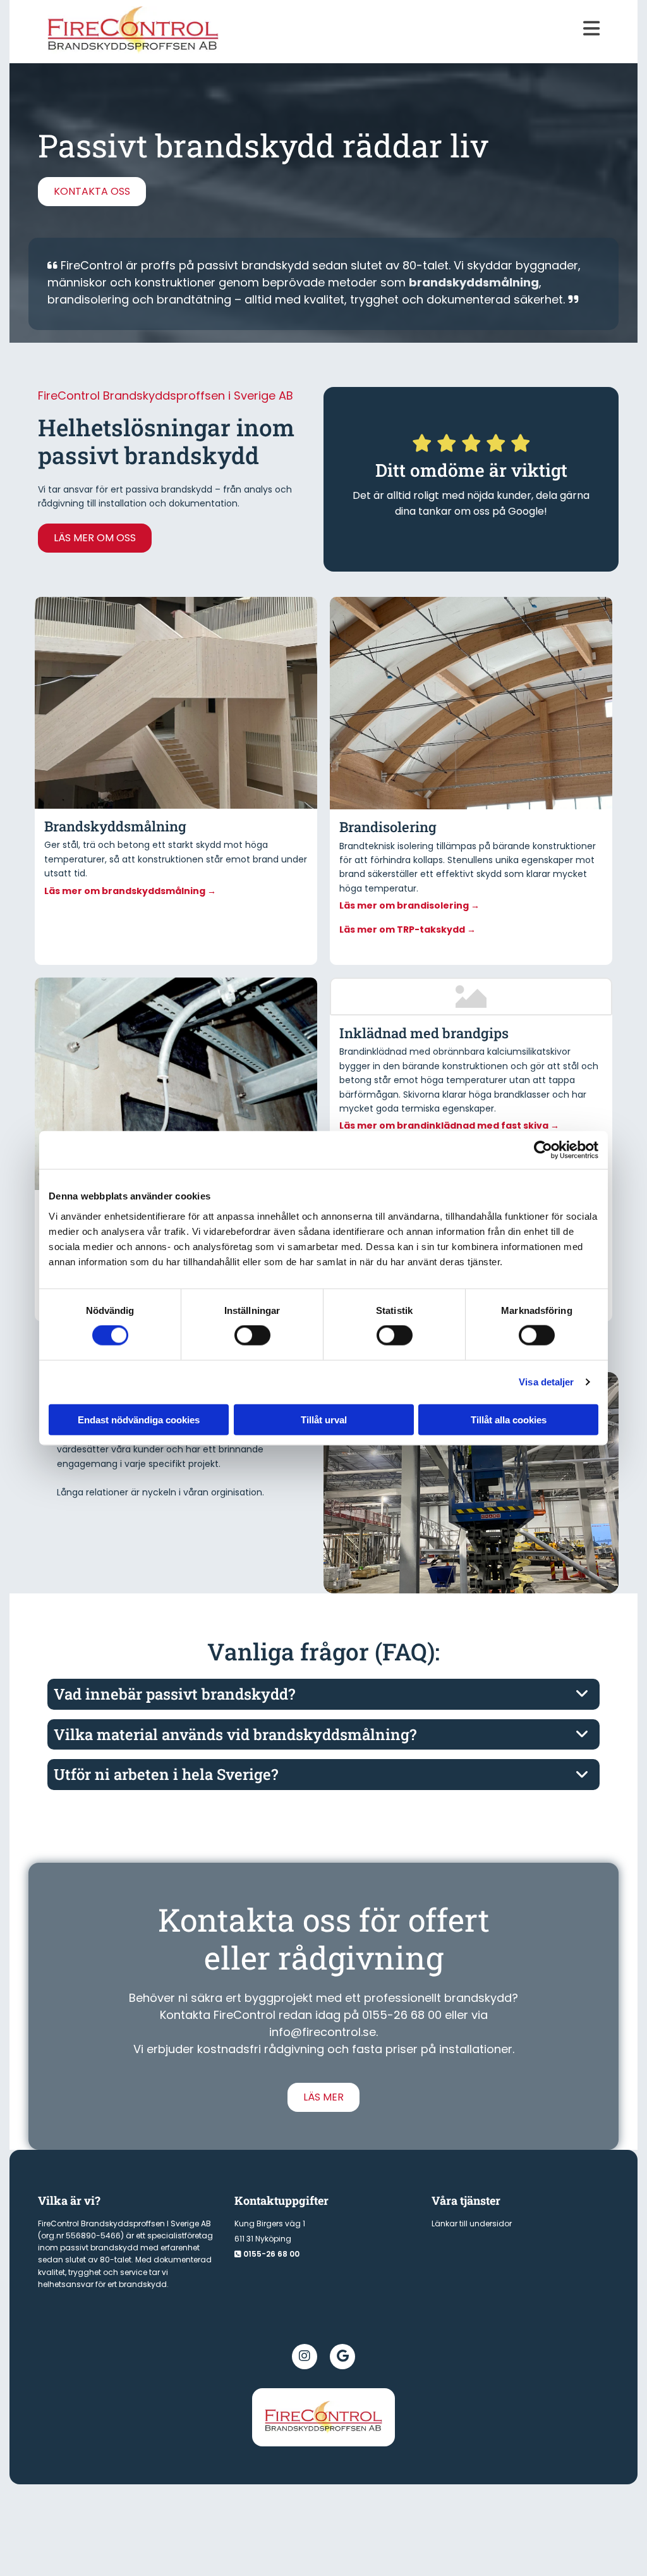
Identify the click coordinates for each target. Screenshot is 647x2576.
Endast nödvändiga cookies (139, 1419)
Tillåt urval (324, 1419)
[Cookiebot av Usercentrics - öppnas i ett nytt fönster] (543, 1150)
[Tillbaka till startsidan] (133, 30)
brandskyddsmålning (474, 282)
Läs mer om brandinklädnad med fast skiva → (449, 1125)
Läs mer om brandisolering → (409, 905)
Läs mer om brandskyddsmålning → (130, 891)
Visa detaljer (546, 1382)
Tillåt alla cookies (509, 1419)
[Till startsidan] (323, 2417)
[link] (582, 1694)
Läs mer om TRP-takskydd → (408, 929)
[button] (414, 28)
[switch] (252, 1335)
